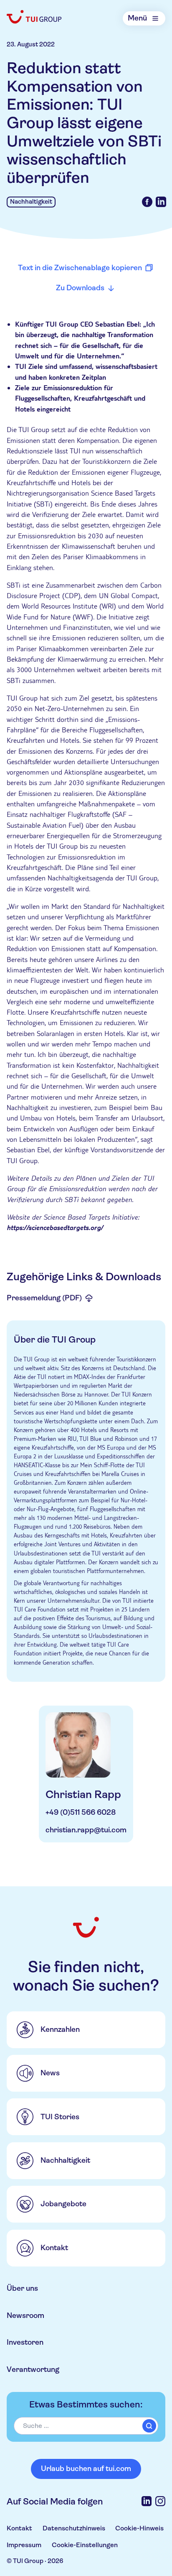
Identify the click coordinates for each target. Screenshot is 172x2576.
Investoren (25, 2342)
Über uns (22, 2288)
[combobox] (86, 2426)
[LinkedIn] (147, 2501)
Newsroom (25, 2315)
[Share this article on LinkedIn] (161, 202)
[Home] (34, 17)
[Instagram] (160, 2501)
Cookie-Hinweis (139, 2528)
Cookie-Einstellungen (85, 2545)
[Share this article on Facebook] (147, 202)
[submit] (149, 2426)
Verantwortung (33, 2369)
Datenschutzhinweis (74, 2528)
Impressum (24, 2545)
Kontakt (19, 2528)
